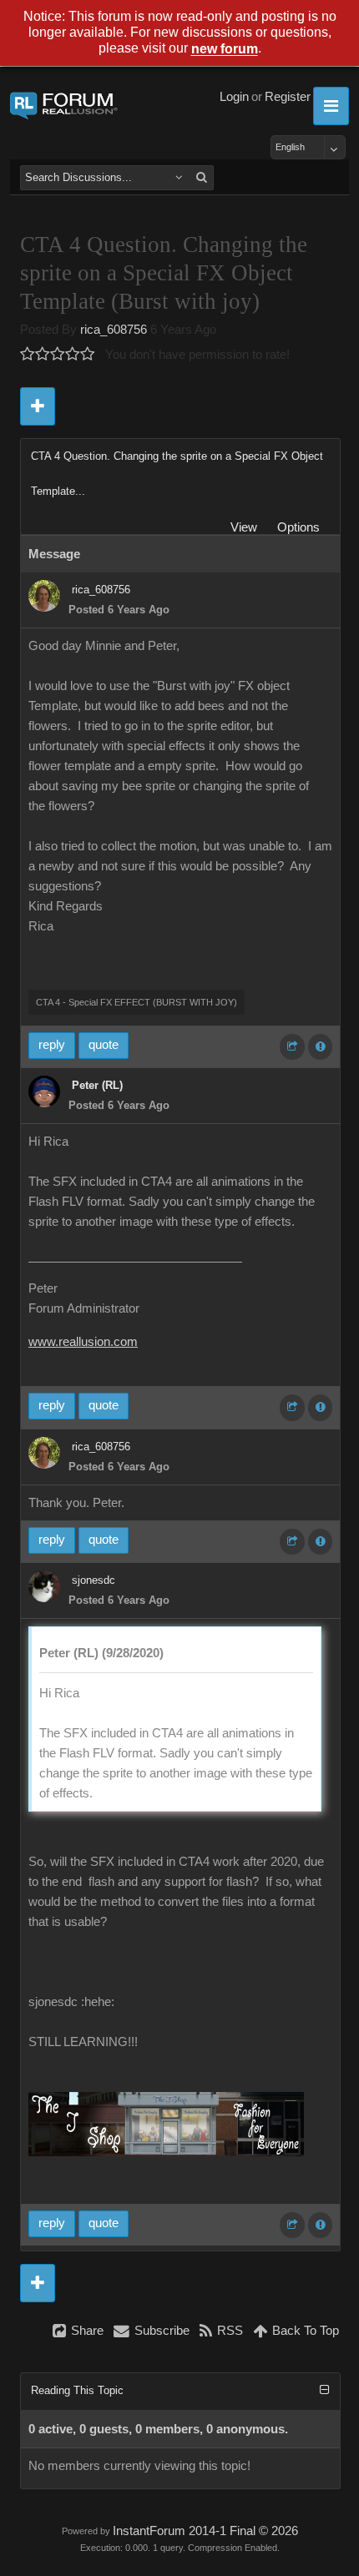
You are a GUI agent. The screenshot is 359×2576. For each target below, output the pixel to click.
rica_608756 (114, 330)
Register (288, 97)
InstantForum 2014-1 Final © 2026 (205, 2531)
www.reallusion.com (83, 1342)
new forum (225, 50)
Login (234, 97)
